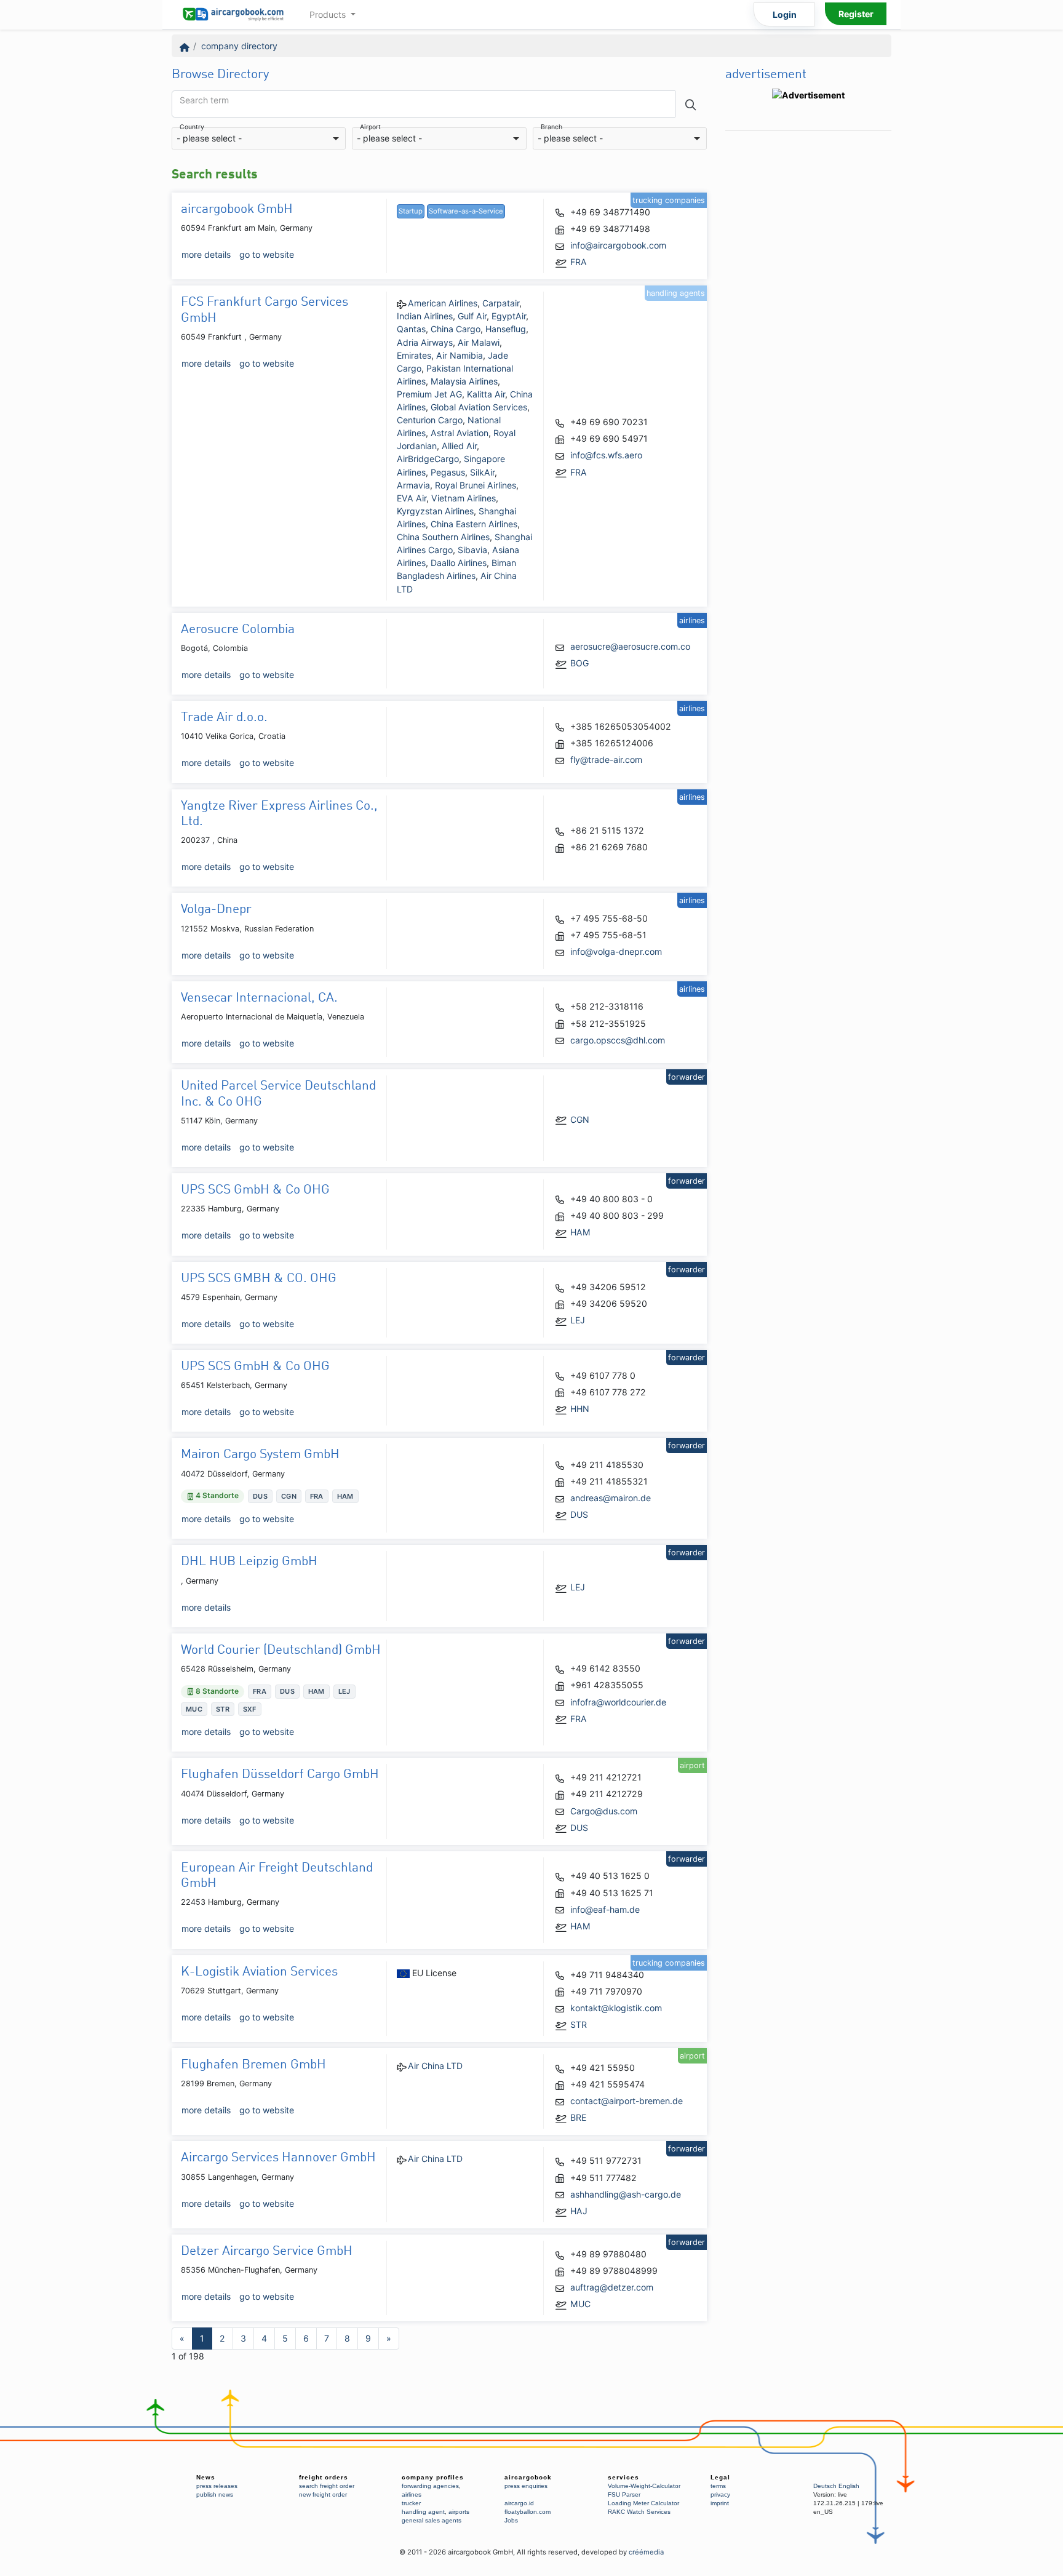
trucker (411, 2503)
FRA (579, 262)
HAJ (579, 2211)
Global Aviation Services (479, 407)
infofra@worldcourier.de (618, 1702)
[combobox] (259, 139)
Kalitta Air (486, 394)
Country (192, 128)
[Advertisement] (808, 322)
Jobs (511, 2520)
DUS (579, 1514)
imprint (720, 2503)
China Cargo (456, 329)
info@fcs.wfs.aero (606, 455)
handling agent (423, 2512)
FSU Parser (624, 2494)
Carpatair (501, 303)
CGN (580, 1119)
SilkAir (482, 472)
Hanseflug (506, 329)
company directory (239, 46)
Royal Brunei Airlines (476, 485)
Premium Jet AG (429, 394)
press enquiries (526, 2486)
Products (329, 14)
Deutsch (825, 2486)
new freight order (323, 2494)
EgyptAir (509, 316)
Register (856, 14)
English (849, 2486)
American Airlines (443, 303)
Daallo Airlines (459, 563)
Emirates (414, 355)
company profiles (433, 2477)
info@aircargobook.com (618, 245)
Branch (551, 128)
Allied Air (459, 446)
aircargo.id (519, 2503)
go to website (267, 254)
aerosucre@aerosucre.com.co (630, 646)
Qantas (411, 329)
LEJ (578, 1320)
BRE (578, 2117)
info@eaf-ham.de (605, 1909)
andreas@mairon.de (611, 1498)
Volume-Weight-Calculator (644, 2486)
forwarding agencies (430, 2486)
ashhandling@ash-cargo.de (626, 2194)
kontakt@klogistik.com (616, 2008)
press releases (217, 2486)
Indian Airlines (425, 316)
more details (206, 254)
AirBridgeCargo (428, 459)
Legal (720, 2477)
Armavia (413, 485)
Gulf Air (472, 316)
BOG (579, 663)
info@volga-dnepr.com (616, 951)
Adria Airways (425, 342)
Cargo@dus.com (604, 1811)
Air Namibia (460, 355)
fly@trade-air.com (606, 760)
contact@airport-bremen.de (627, 2101)
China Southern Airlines (443, 537)
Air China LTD (435, 2066)
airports (459, 2512)
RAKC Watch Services (639, 2512)
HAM (580, 1232)
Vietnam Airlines (464, 498)
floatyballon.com (528, 2512)
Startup (411, 211)
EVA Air (412, 498)
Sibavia (472, 550)
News (206, 2477)
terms (718, 2486)
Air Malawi (479, 342)
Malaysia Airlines (464, 381)
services (623, 2477)
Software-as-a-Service (466, 211)
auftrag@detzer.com (612, 2287)
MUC (580, 2304)
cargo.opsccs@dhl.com (618, 1040)
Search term (204, 100)
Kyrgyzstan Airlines (435, 511)
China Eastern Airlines (474, 524)
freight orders (324, 2477)
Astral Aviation (460, 433)
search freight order (327, 2486)
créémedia (646, 2552)
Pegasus (448, 472)
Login (785, 14)
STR (579, 2024)
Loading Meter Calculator (643, 2503)
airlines (412, 2494)
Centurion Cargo (430, 420)
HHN (580, 1409)
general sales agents (432, 2520)
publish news (215, 2494)
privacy (720, 2494)
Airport (370, 128)
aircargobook (528, 2477)
